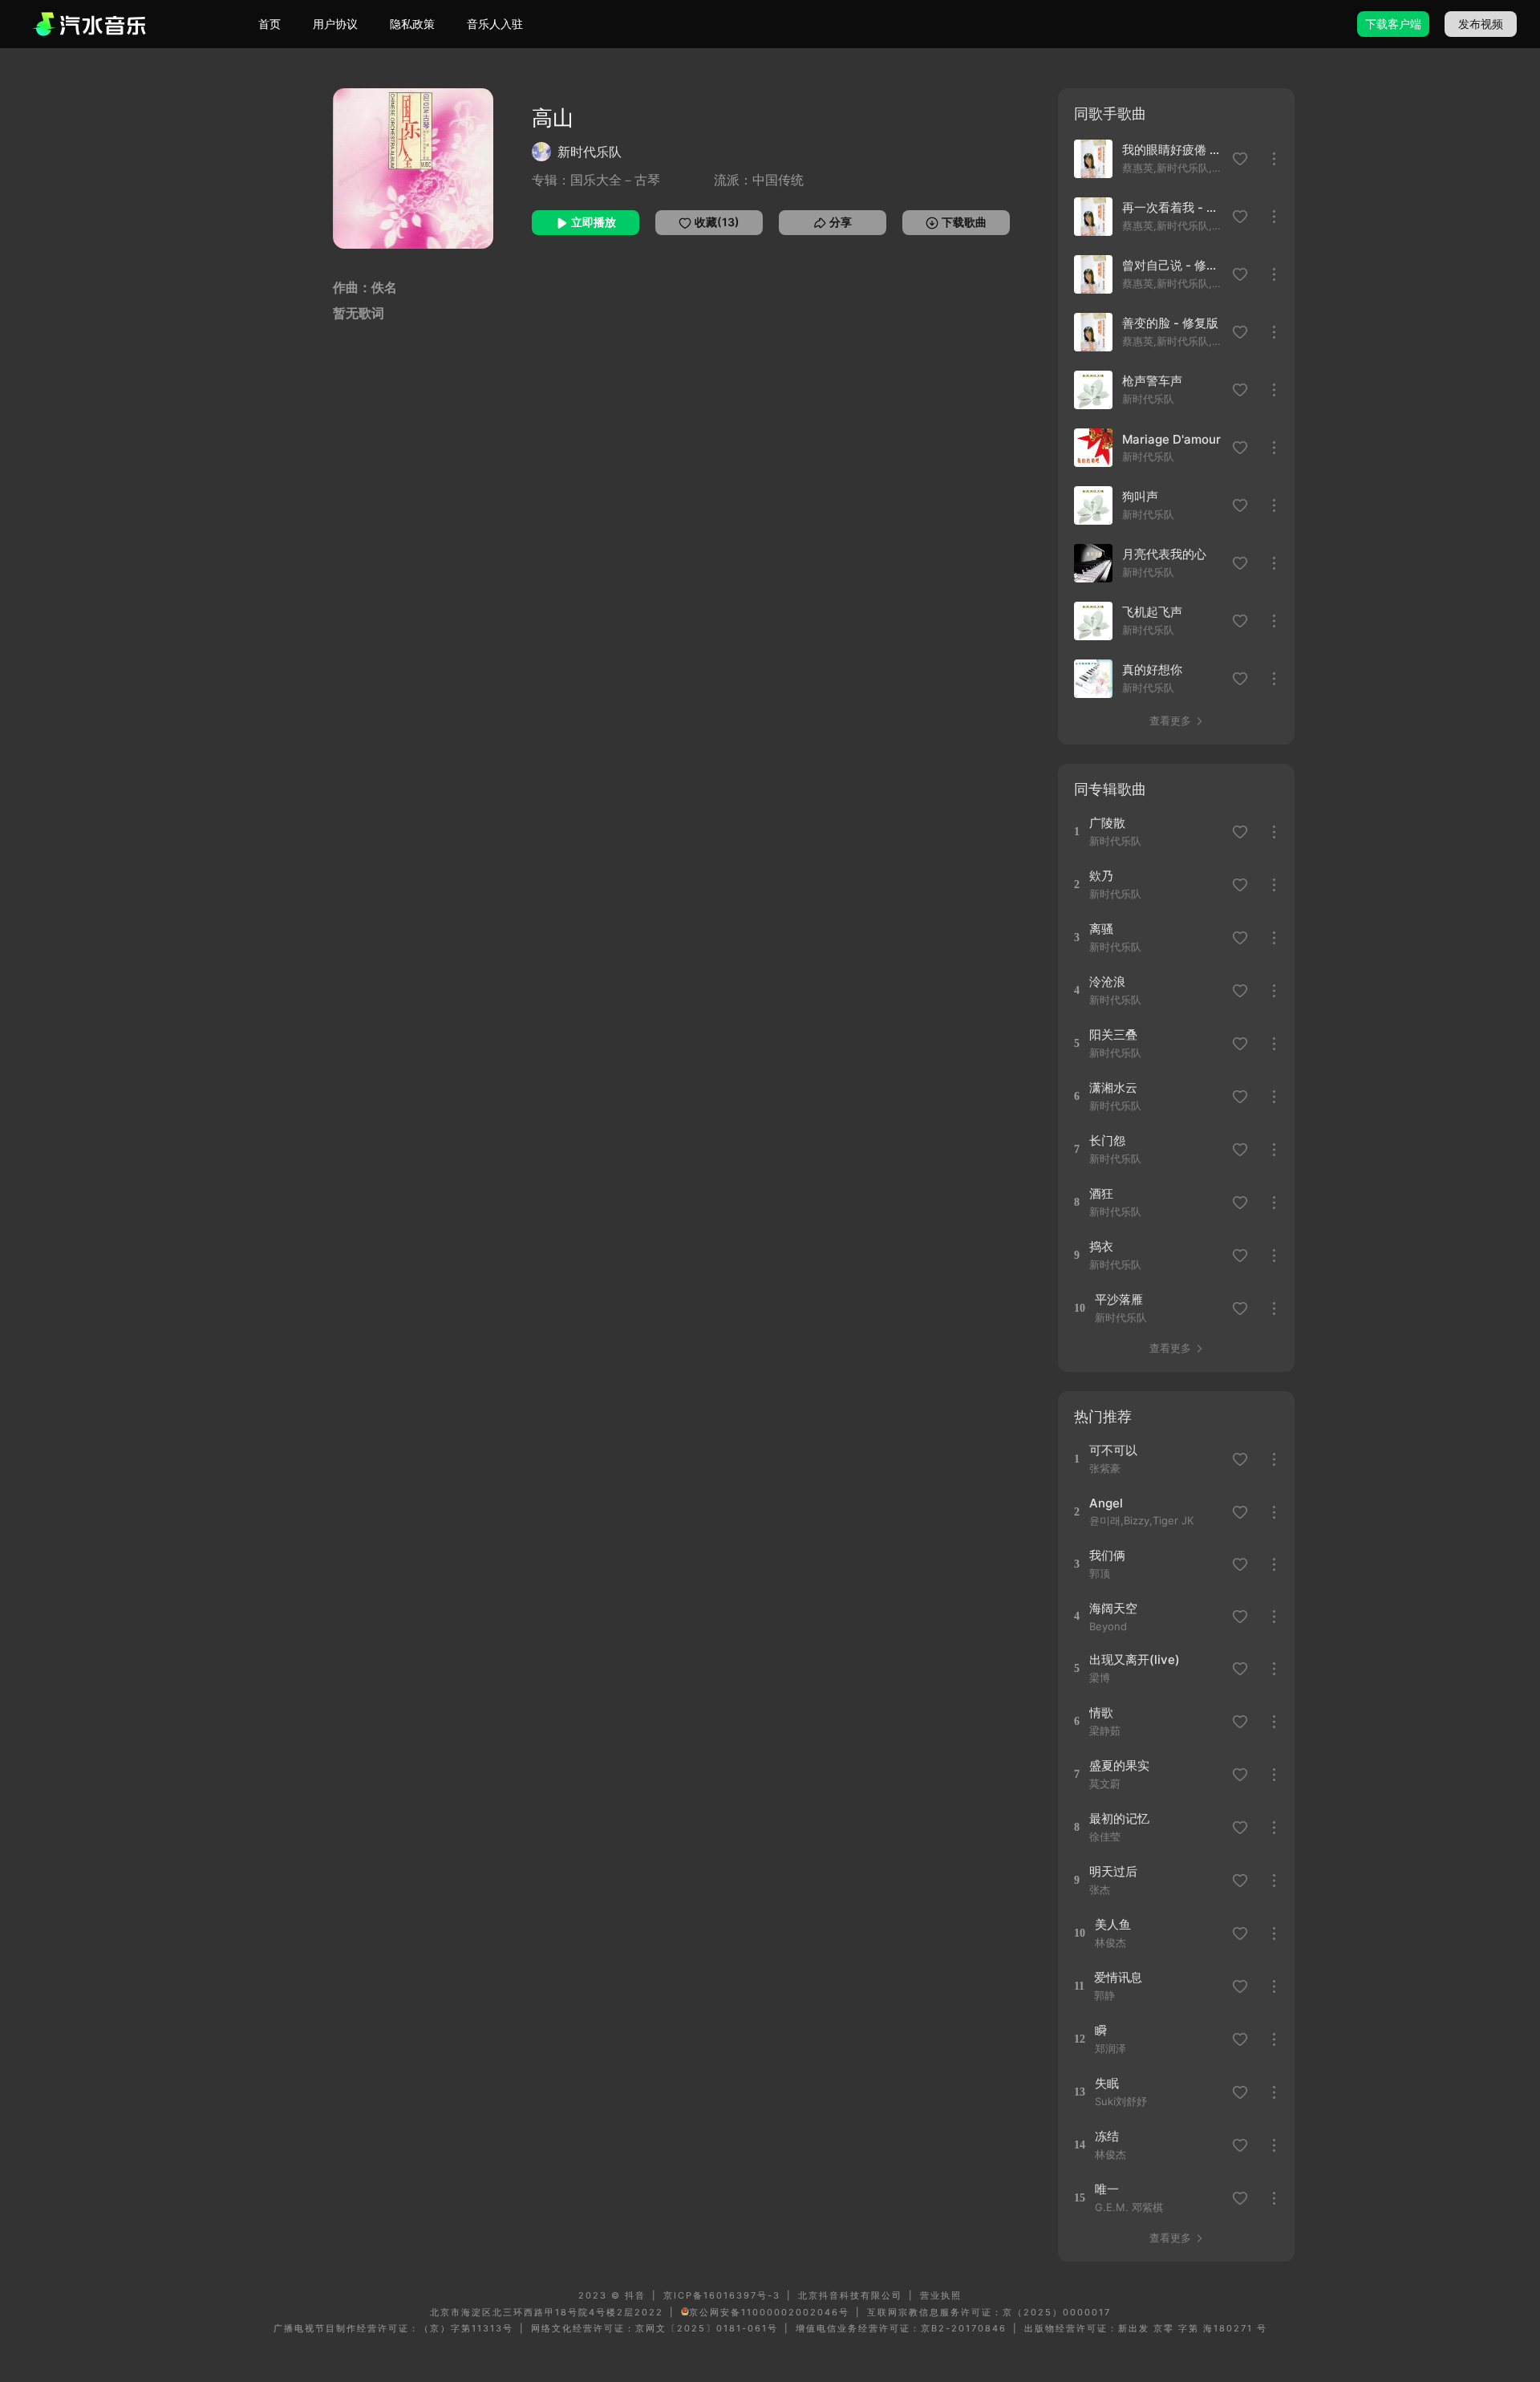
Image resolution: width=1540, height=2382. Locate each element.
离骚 (1101, 929)
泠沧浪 (1107, 982)
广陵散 (1107, 823)
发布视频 (1481, 24)
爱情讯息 (1118, 1977)
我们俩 (1107, 1555)
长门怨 (1107, 1140)
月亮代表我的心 (1164, 554)
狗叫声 (1140, 496)
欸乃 (1101, 876)
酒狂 (1101, 1193)
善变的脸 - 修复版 (1170, 323)
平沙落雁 (1119, 1299)
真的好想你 (1152, 670)
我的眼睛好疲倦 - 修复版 (1173, 150)
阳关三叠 (1113, 1035)
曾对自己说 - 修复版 (1173, 265)
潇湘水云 (1113, 1088)
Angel (1106, 1503)
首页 (269, 24)
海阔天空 (1113, 1608)
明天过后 (1113, 1871)
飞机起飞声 (1152, 612)
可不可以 (1113, 1450)
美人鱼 (1113, 1924)
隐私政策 (412, 24)
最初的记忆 (1119, 1818)
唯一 (1107, 2189)
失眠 (1107, 2083)
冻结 (1107, 2136)
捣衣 (1101, 1246)
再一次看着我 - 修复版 (1173, 207)
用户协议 (335, 24)
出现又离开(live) (1135, 1660)
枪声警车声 (1152, 381)
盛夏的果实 (1119, 1765)
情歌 (1101, 1712)
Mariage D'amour (1171, 439)
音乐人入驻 (495, 24)
